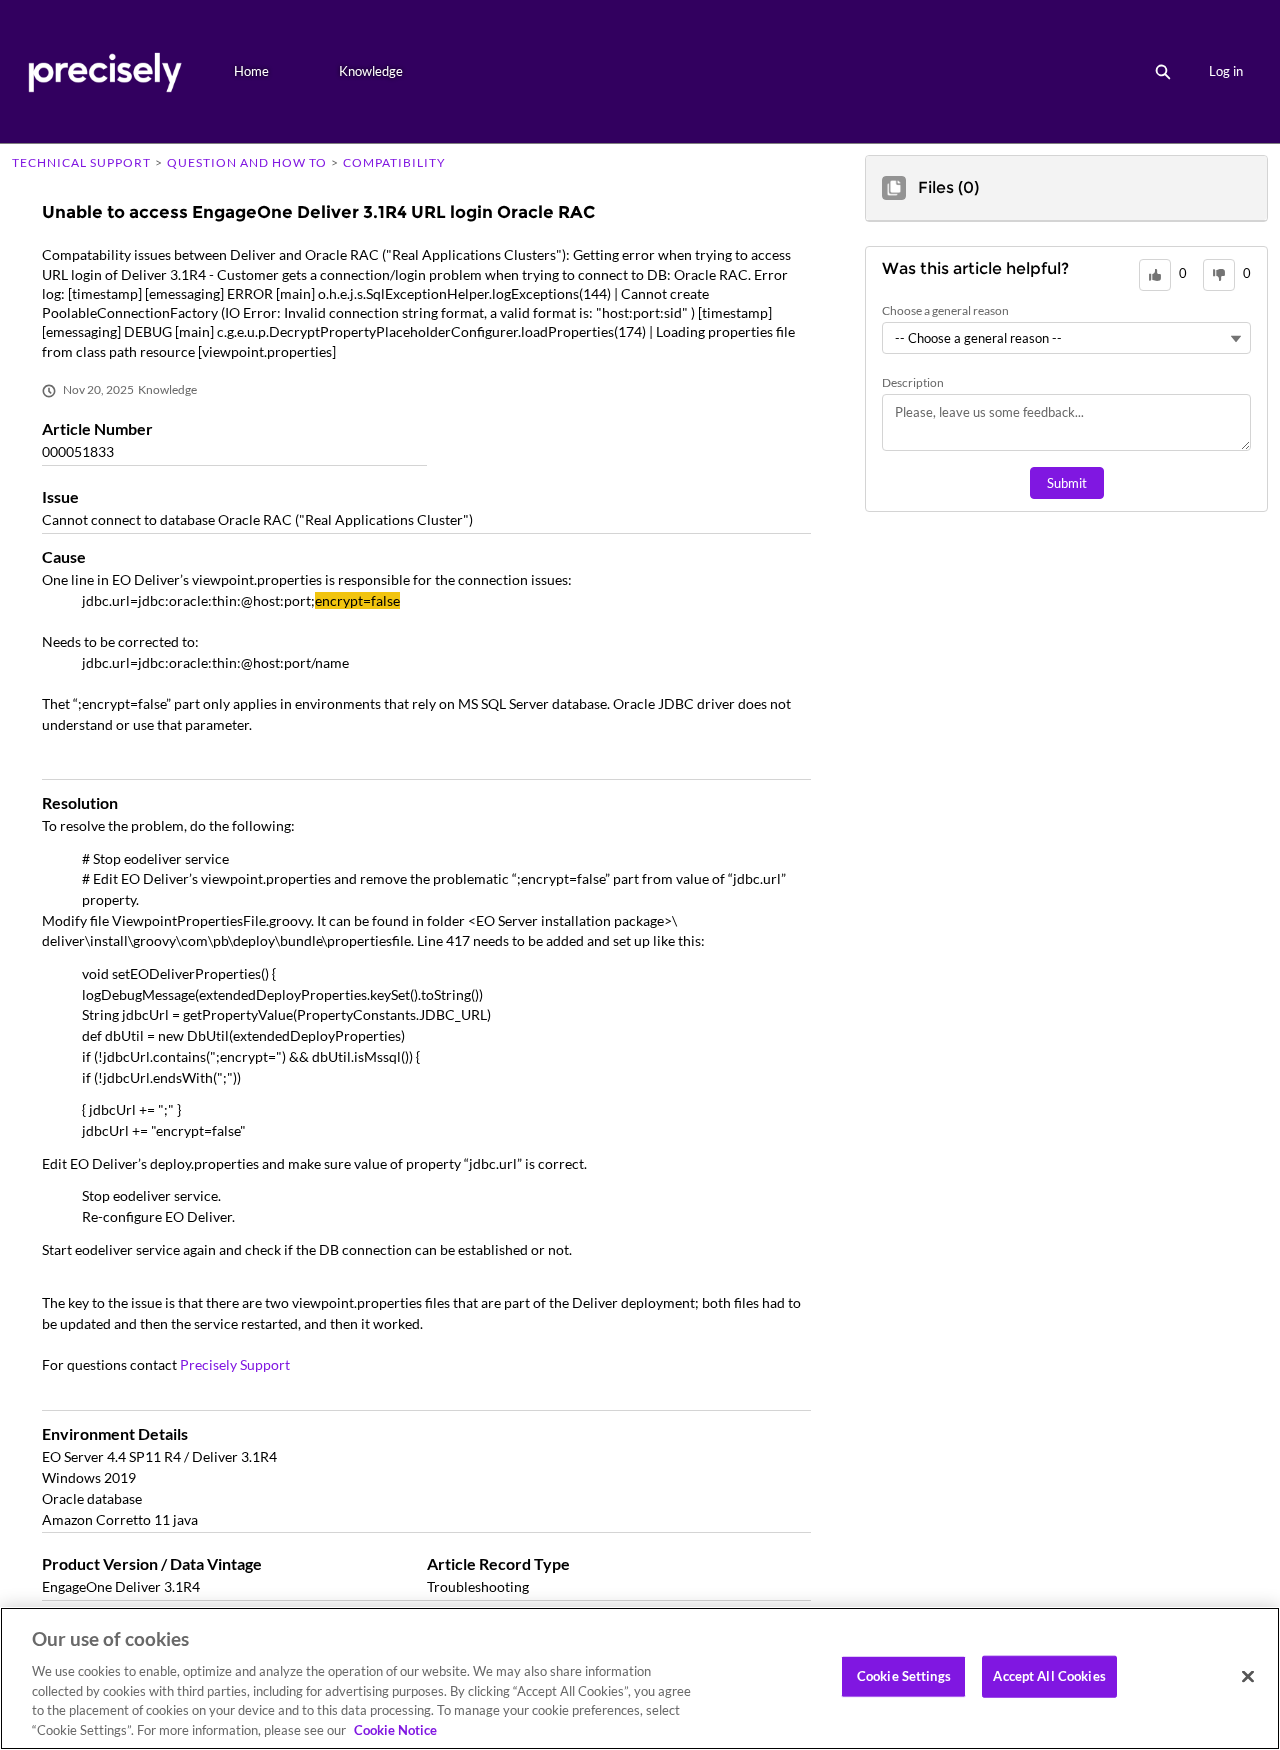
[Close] (1248, 1677)
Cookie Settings (904, 1676)
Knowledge (371, 71)
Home (251, 71)
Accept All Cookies (1049, 1676)
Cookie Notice (395, 1729)
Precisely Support (235, 1364)
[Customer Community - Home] (104, 71)
